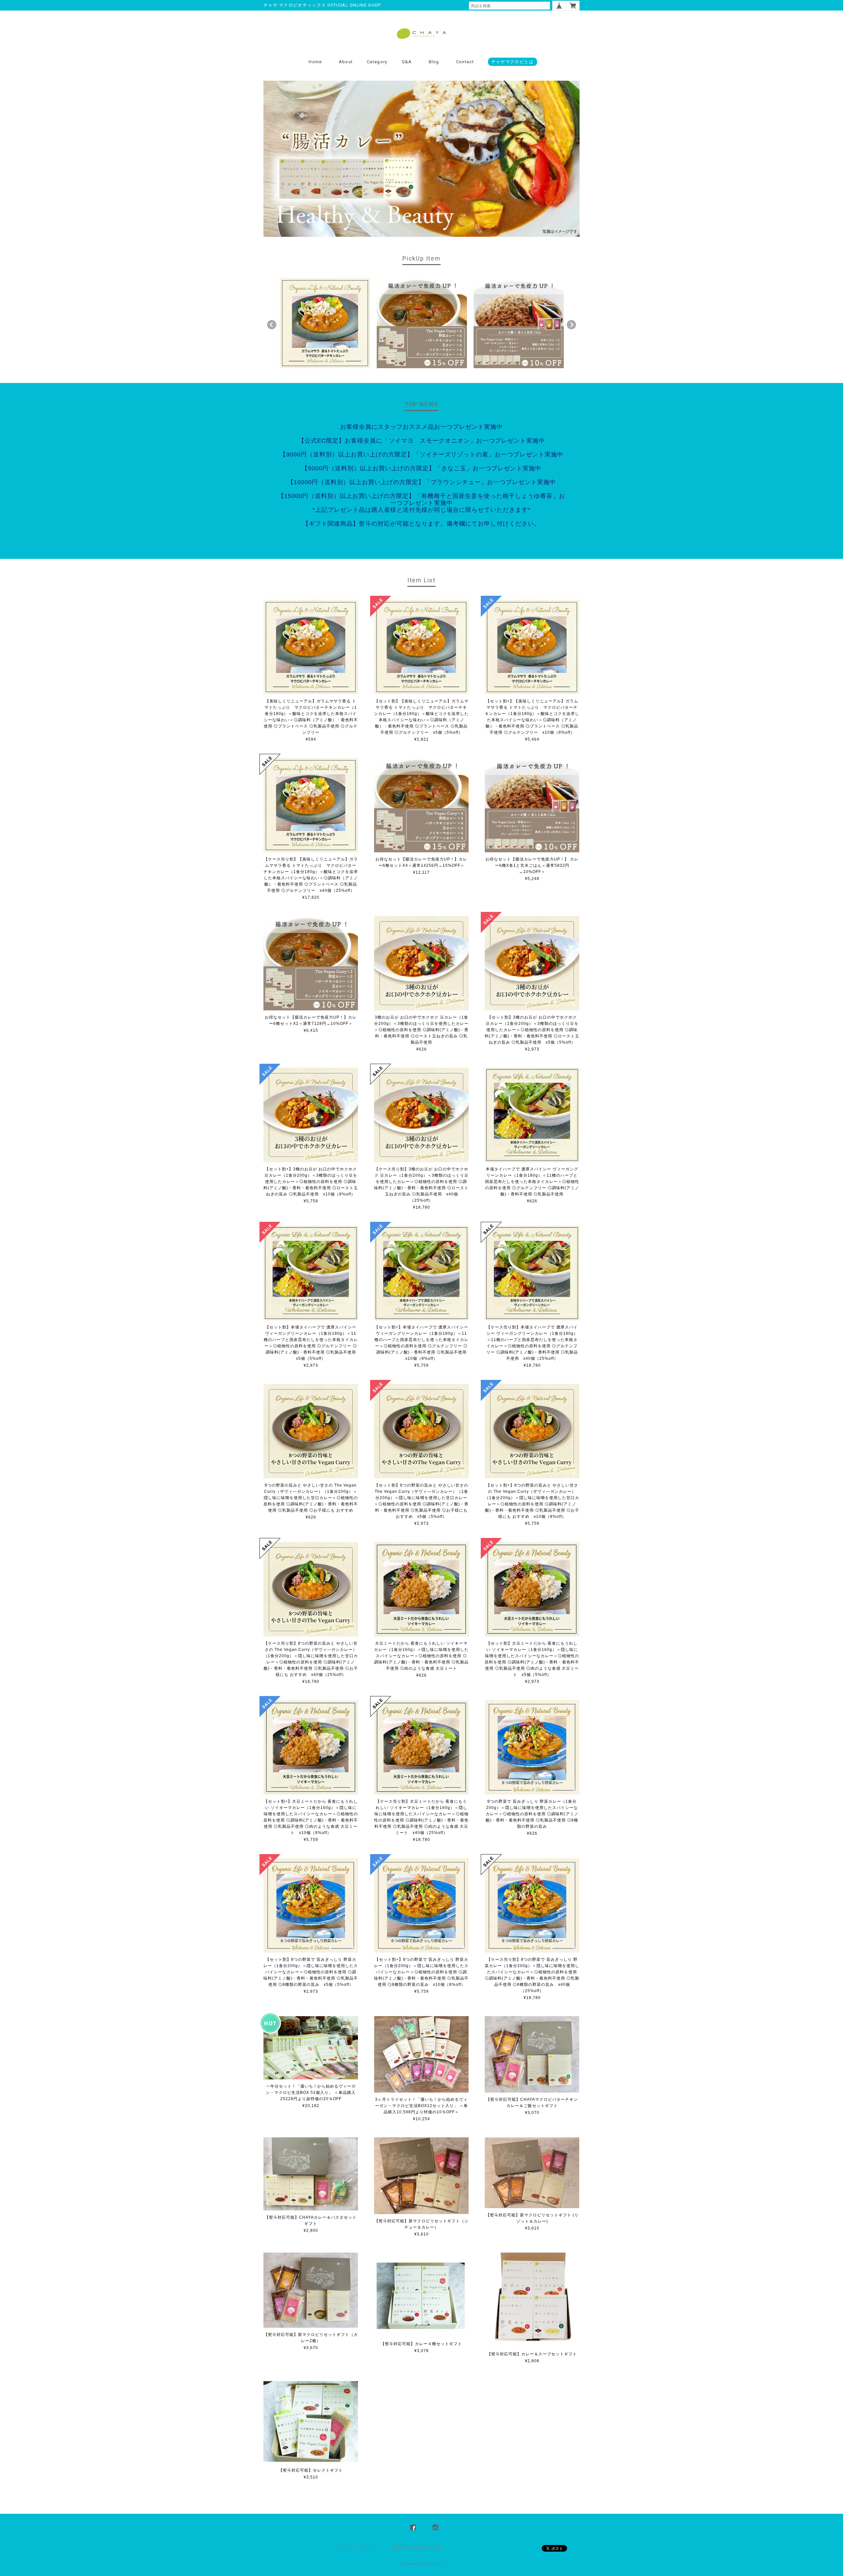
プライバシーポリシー (356, 2547)
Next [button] (571, 325)
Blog (434, 62)
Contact (465, 62)
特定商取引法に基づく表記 (418, 2547)
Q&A (407, 62)
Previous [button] (272, 325)
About (346, 62)
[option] (325, 323)
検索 (545, 6)
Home (315, 62)
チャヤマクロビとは (513, 62)
